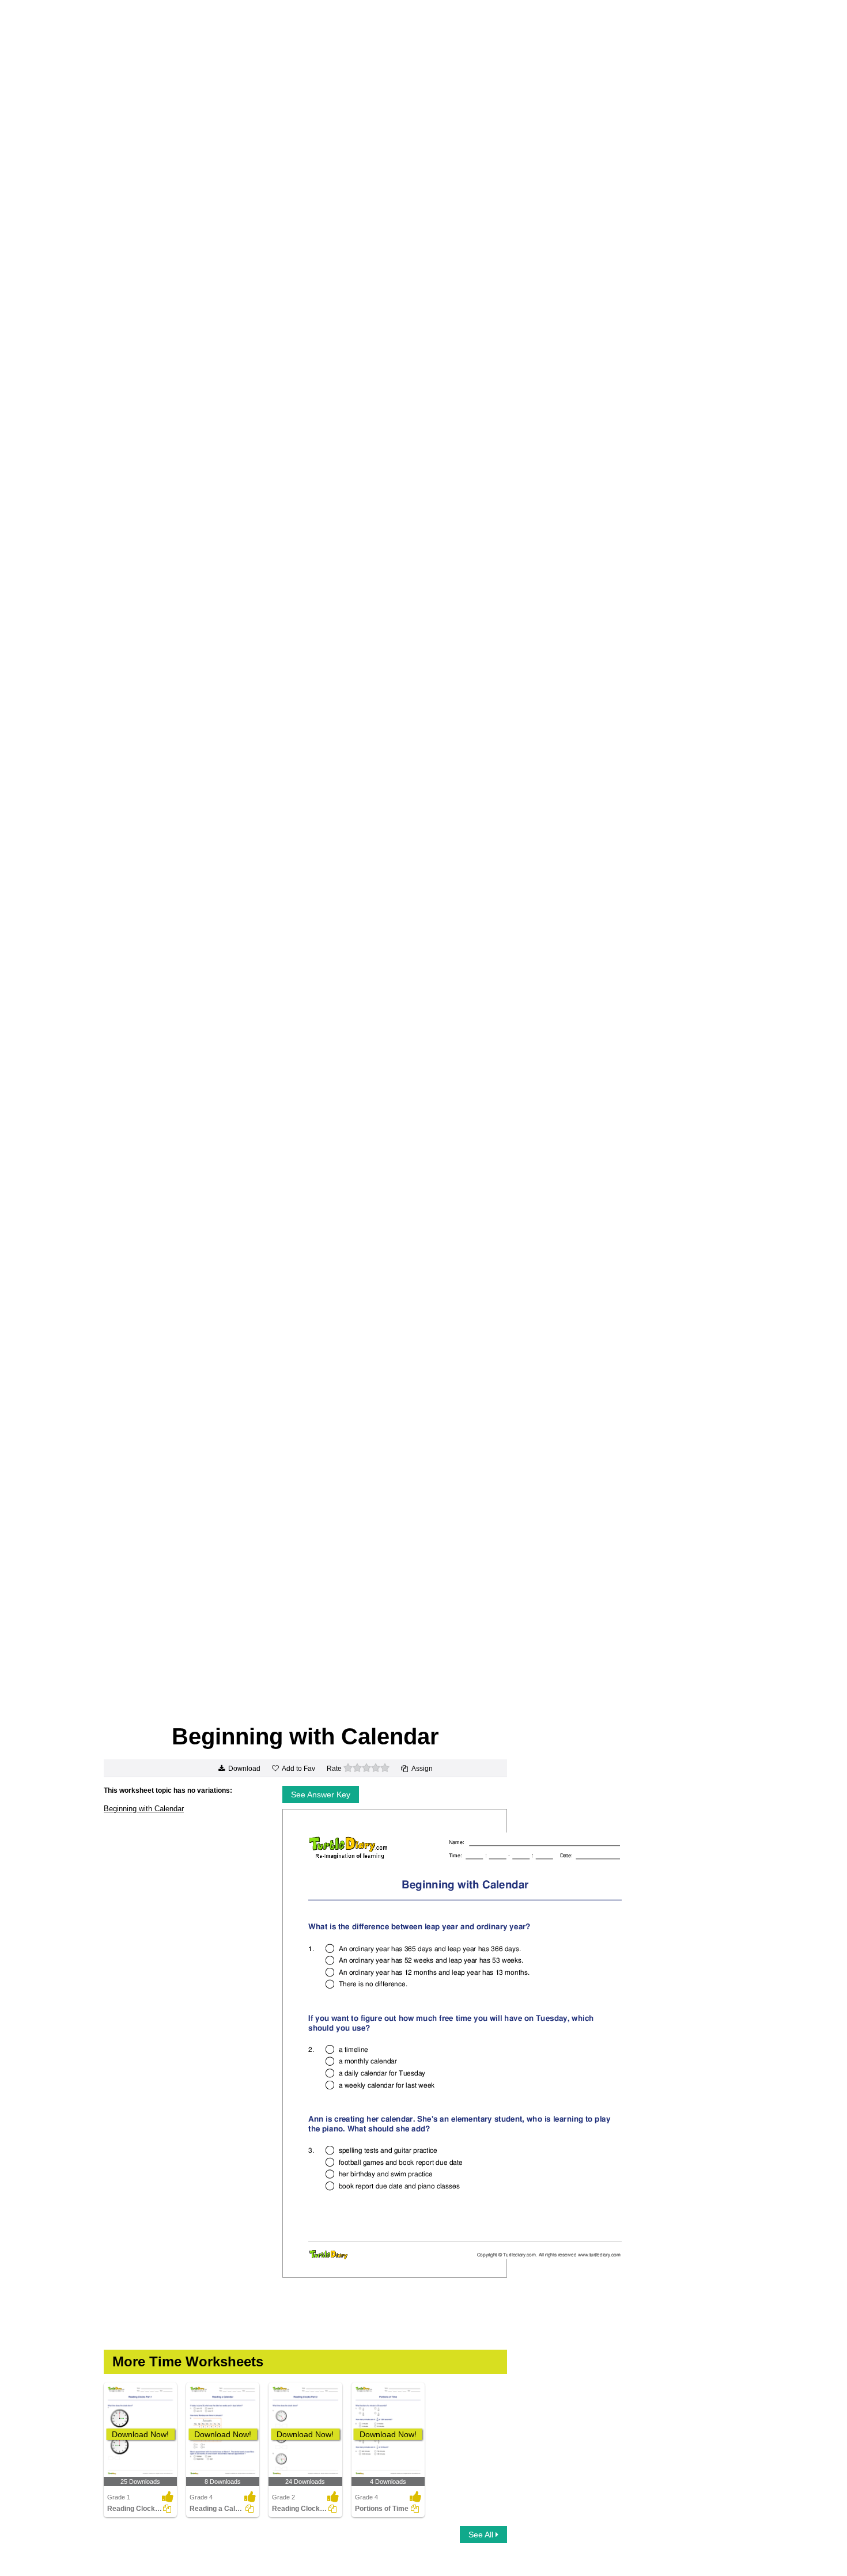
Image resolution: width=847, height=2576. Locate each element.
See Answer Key (321, 1795)
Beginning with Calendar (144, 1809)
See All (482, 2535)
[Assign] (167, 2509)
